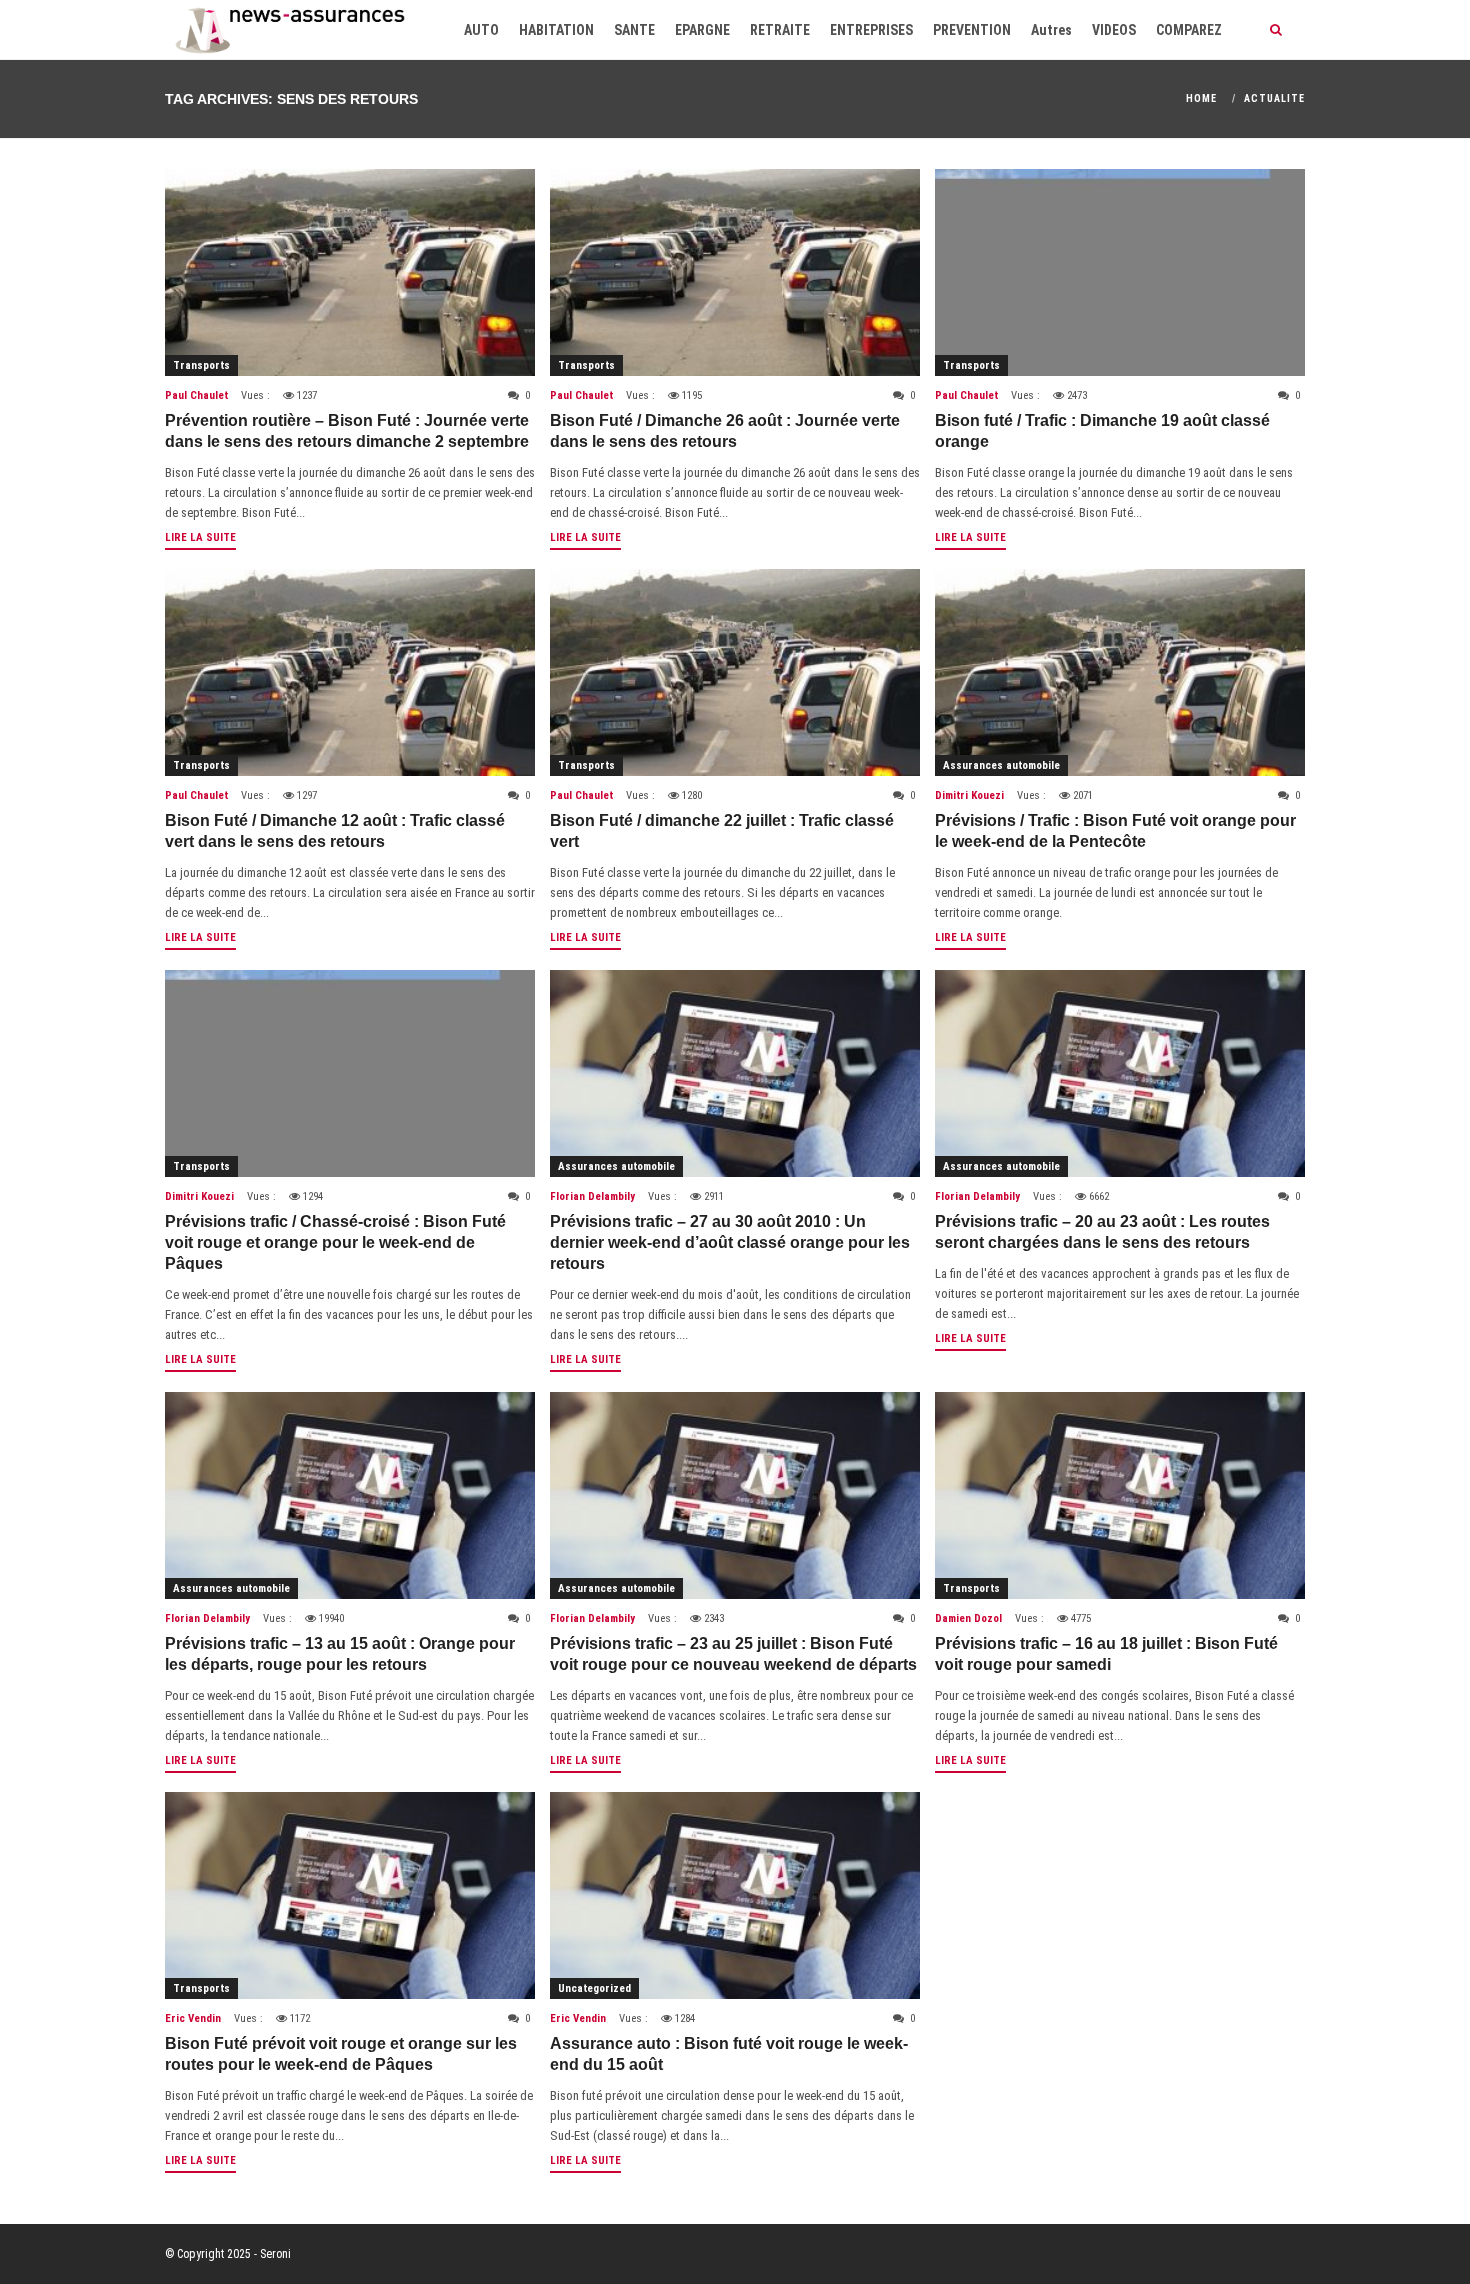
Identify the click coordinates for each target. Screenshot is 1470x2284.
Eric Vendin (193, 2018)
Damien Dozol (968, 1618)
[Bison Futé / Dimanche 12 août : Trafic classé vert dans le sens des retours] (350, 672)
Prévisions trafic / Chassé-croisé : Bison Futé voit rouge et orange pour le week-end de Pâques (335, 1242)
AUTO (481, 30)
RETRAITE (780, 30)
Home (1201, 98)
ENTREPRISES (871, 30)
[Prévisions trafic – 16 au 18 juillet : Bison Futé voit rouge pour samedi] (1120, 1495)
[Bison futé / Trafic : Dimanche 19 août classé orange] (1120, 272)
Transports (201, 365)
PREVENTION (972, 30)
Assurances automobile (1001, 765)
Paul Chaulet (196, 395)
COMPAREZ (1189, 30)
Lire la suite (200, 537)
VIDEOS (1114, 30)
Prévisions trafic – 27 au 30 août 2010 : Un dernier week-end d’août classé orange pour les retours (730, 1242)
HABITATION (556, 30)
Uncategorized (594, 1988)
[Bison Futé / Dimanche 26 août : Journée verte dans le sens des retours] (735, 272)
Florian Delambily (592, 1196)
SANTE (634, 30)
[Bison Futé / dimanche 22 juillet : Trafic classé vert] (735, 672)
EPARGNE (702, 30)
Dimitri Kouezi (969, 795)
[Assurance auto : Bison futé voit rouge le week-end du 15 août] (735, 1895)
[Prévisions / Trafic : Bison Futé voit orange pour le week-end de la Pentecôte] (1120, 672)
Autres (1051, 30)
